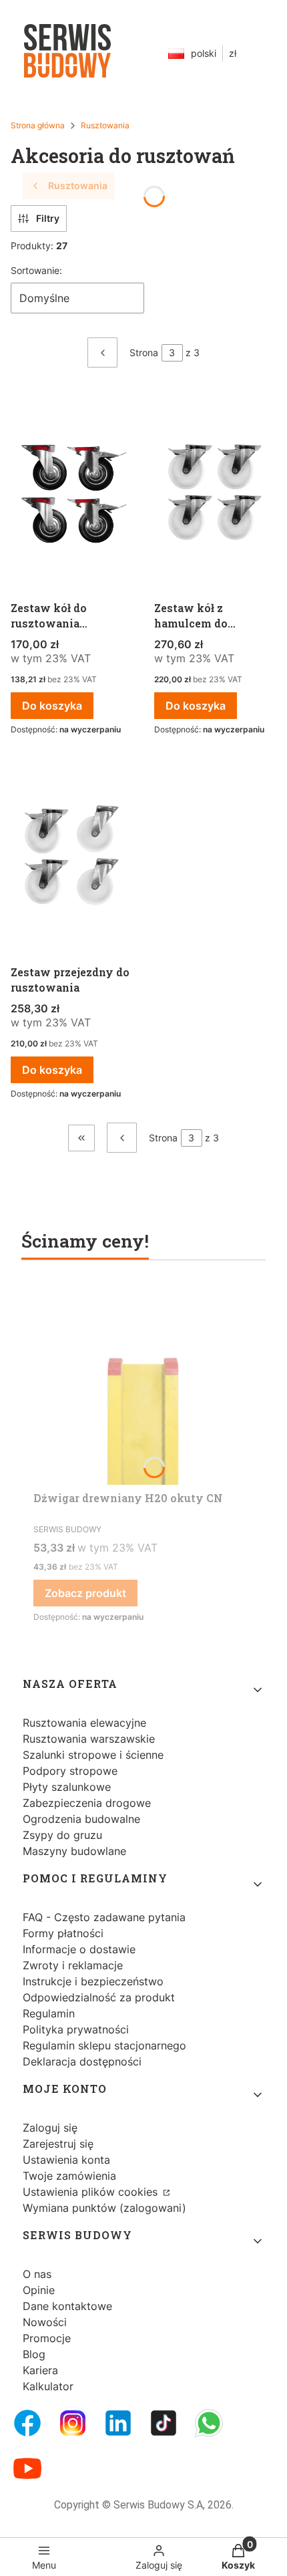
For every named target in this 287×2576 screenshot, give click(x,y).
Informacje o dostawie (79, 1949)
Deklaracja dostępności (82, 2061)
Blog (34, 2354)
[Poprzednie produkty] (122, 1138)
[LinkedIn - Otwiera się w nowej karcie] (118, 2423)
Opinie (39, 2290)
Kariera (40, 2370)
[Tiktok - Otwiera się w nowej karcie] (164, 2423)
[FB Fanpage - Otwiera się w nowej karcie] (27, 2423)
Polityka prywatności (76, 2029)
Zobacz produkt (85, 1593)
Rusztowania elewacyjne (84, 1723)
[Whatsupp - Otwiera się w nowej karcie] (209, 2423)
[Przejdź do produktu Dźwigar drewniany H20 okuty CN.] (143, 1385)
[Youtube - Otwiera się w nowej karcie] (27, 2468)
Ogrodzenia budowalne (81, 1819)
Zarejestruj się (58, 2144)
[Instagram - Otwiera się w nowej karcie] (73, 2423)
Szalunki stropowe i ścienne (93, 1755)
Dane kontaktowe (67, 2306)
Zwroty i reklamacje (73, 1965)
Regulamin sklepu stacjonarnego (104, 2045)
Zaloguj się (50, 2128)
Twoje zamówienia (69, 2176)
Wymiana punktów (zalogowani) (104, 2208)
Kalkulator (48, 2386)
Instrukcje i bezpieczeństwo (93, 1981)
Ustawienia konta (66, 2160)
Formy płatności (63, 1933)
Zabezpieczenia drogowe (87, 1803)
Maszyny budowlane (74, 1851)
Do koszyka (52, 706)
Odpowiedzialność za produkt (99, 1997)
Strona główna (38, 125)
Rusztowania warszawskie (89, 1739)
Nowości (45, 2322)
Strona (144, 352)
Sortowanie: (36, 270)
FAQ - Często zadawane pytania (104, 1917)
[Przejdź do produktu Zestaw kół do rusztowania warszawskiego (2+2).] (72, 493)
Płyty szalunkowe (67, 1787)
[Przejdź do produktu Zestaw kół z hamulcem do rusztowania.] (215, 493)
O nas (37, 2274)
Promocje (47, 2338)
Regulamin (49, 2013)
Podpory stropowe (70, 1771)
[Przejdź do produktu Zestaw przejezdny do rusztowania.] (72, 857)
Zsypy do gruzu (62, 1835)
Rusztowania (105, 125)
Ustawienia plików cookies (92, 2192)
